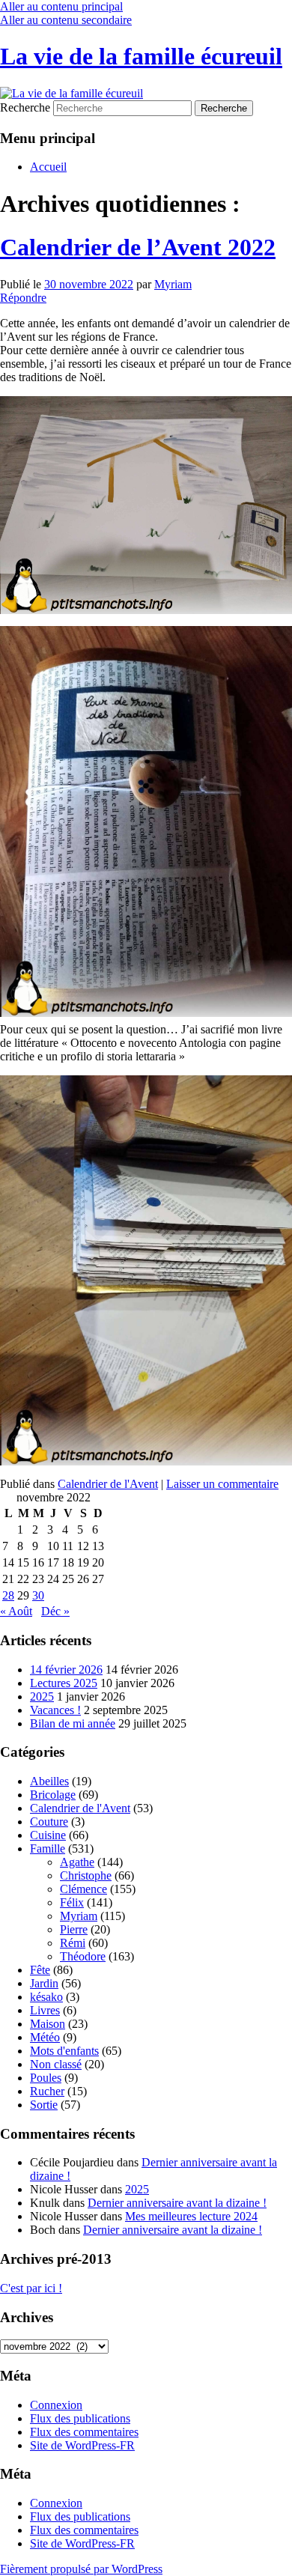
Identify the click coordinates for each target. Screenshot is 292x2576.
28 (8, 1595)
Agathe (77, 1862)
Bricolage (53, 1795)
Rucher (47, 2091)
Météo (45, 2037)
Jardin (44, 1983)
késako (46, 1997)
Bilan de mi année (73, 1723)
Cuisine (48, 1835)
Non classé (56, 2064)
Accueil (48, 167)
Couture (49, 1822)
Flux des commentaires (84, 2432)
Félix (72, 1902)
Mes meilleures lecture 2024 (191, 2216)
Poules (46, 2078)
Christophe (86, 1875)
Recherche (25, 107)
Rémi (73, 1943)
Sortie (44, 2105)
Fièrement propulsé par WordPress (81, 2569)
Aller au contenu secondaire (66, 20)
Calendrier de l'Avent (108, 1484)
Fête (40, 1970)
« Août (16, 1611)
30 (38, 1595)
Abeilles (49, 1781)
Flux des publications (80, 2418)
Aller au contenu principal (61, 6)
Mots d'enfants (64, 2051)
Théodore (83, 1956)
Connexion (56, 2405)
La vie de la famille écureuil (141, 56)
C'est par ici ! (31, 2288)
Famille (48, 1849)
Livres (45, 2010)
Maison (48, 2024)
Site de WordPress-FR (82, 2445)
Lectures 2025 (64, 1683)
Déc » (55, 1611)
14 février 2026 (66, 1670)
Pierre (74, 1929)
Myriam (173, 284)
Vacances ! (55, 1710)
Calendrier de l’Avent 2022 (138, 247)
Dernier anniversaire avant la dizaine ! (177, 2203)
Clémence (83, 1889)
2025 (42, 1696)
